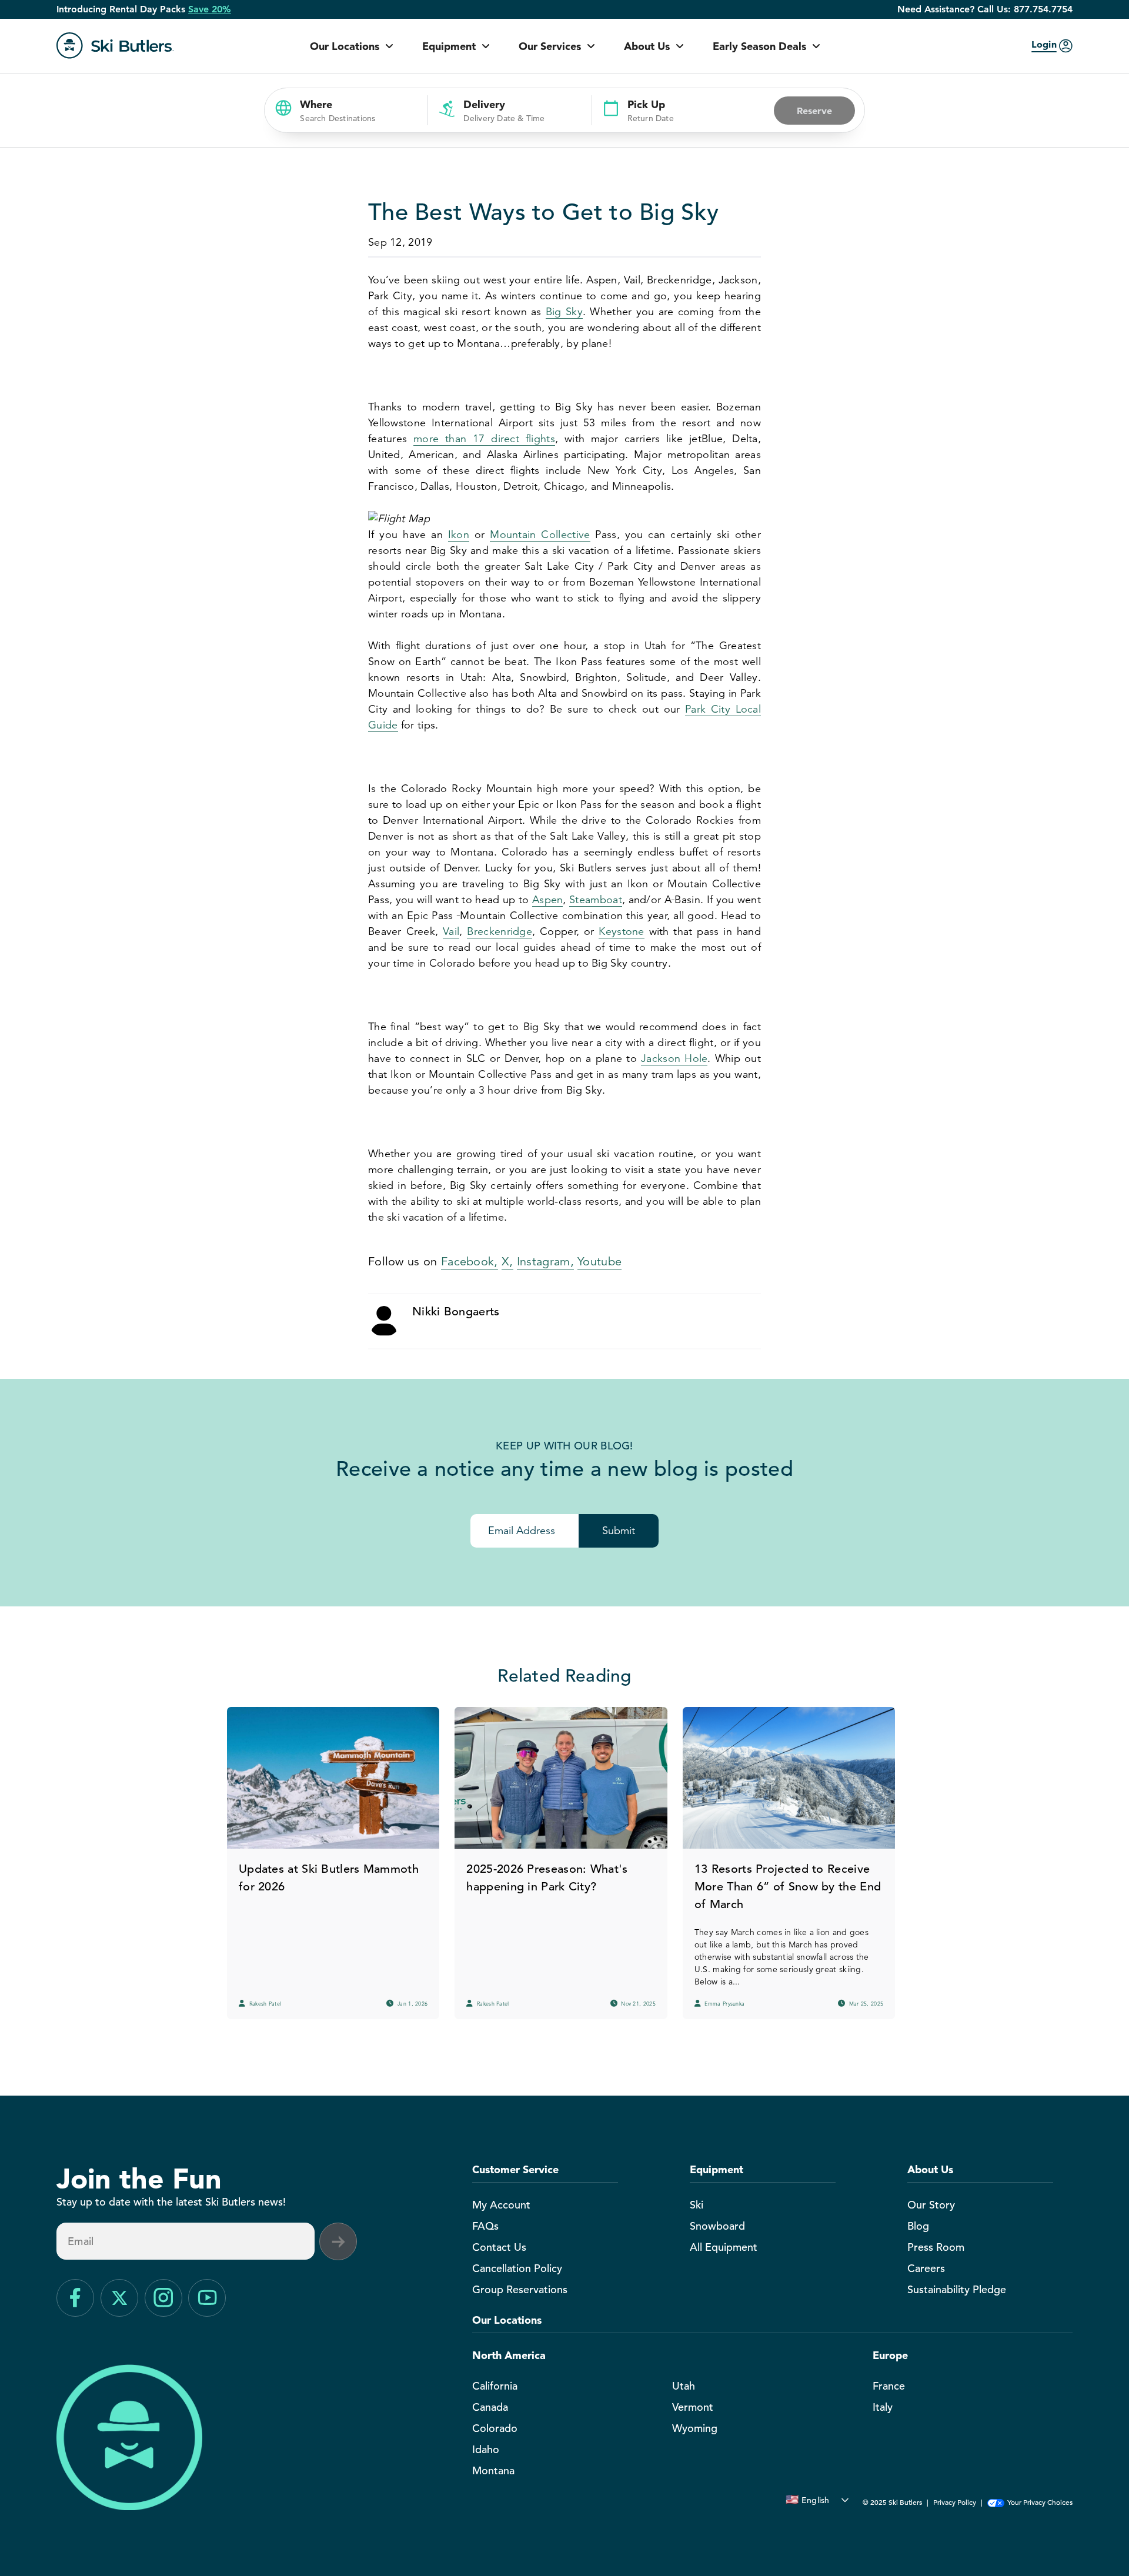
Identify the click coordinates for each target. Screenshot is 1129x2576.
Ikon (459, 534)
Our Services (550, 46)
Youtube (599, 1262)
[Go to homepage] (115, 46)
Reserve (814, 111)
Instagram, (545, 1262)
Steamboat (596, 900)
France (889, 2386)
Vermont (693, 2407)
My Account (501, 2205)
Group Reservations (520, 2289)
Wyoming (695, 2428)
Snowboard (717, 2226)
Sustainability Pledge (957, 2289)
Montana (493, 2470)
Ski (697, 2205)
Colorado (495, 2428)
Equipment (449, 46)
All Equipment (724, 2247)
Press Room (936, 2247)
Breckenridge (500, 931)
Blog (918, 2226)
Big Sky (564, 312)
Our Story (931, 2205)
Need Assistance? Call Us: (985, 9)
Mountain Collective (540, 534)
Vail (451, 931)
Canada (490, 2407)
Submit (619, 1531)
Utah (684, 2386)
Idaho (486, 2449)
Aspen (548, 900)
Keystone (621, 931)
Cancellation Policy (517, 2268)
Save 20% (210, 9)
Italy (883, 2407)
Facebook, (470, 1262)
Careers (926, 2268)
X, (507, 1262)
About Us (647, 46)
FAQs (485, 2226)
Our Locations (345, 46)
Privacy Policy (955, 2502)
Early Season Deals (759, 46)
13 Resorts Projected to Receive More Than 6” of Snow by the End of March (788, 1887)
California (495, 2386)
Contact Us (499, 2247)
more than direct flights (484, 439)
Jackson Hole (674, 1058)
